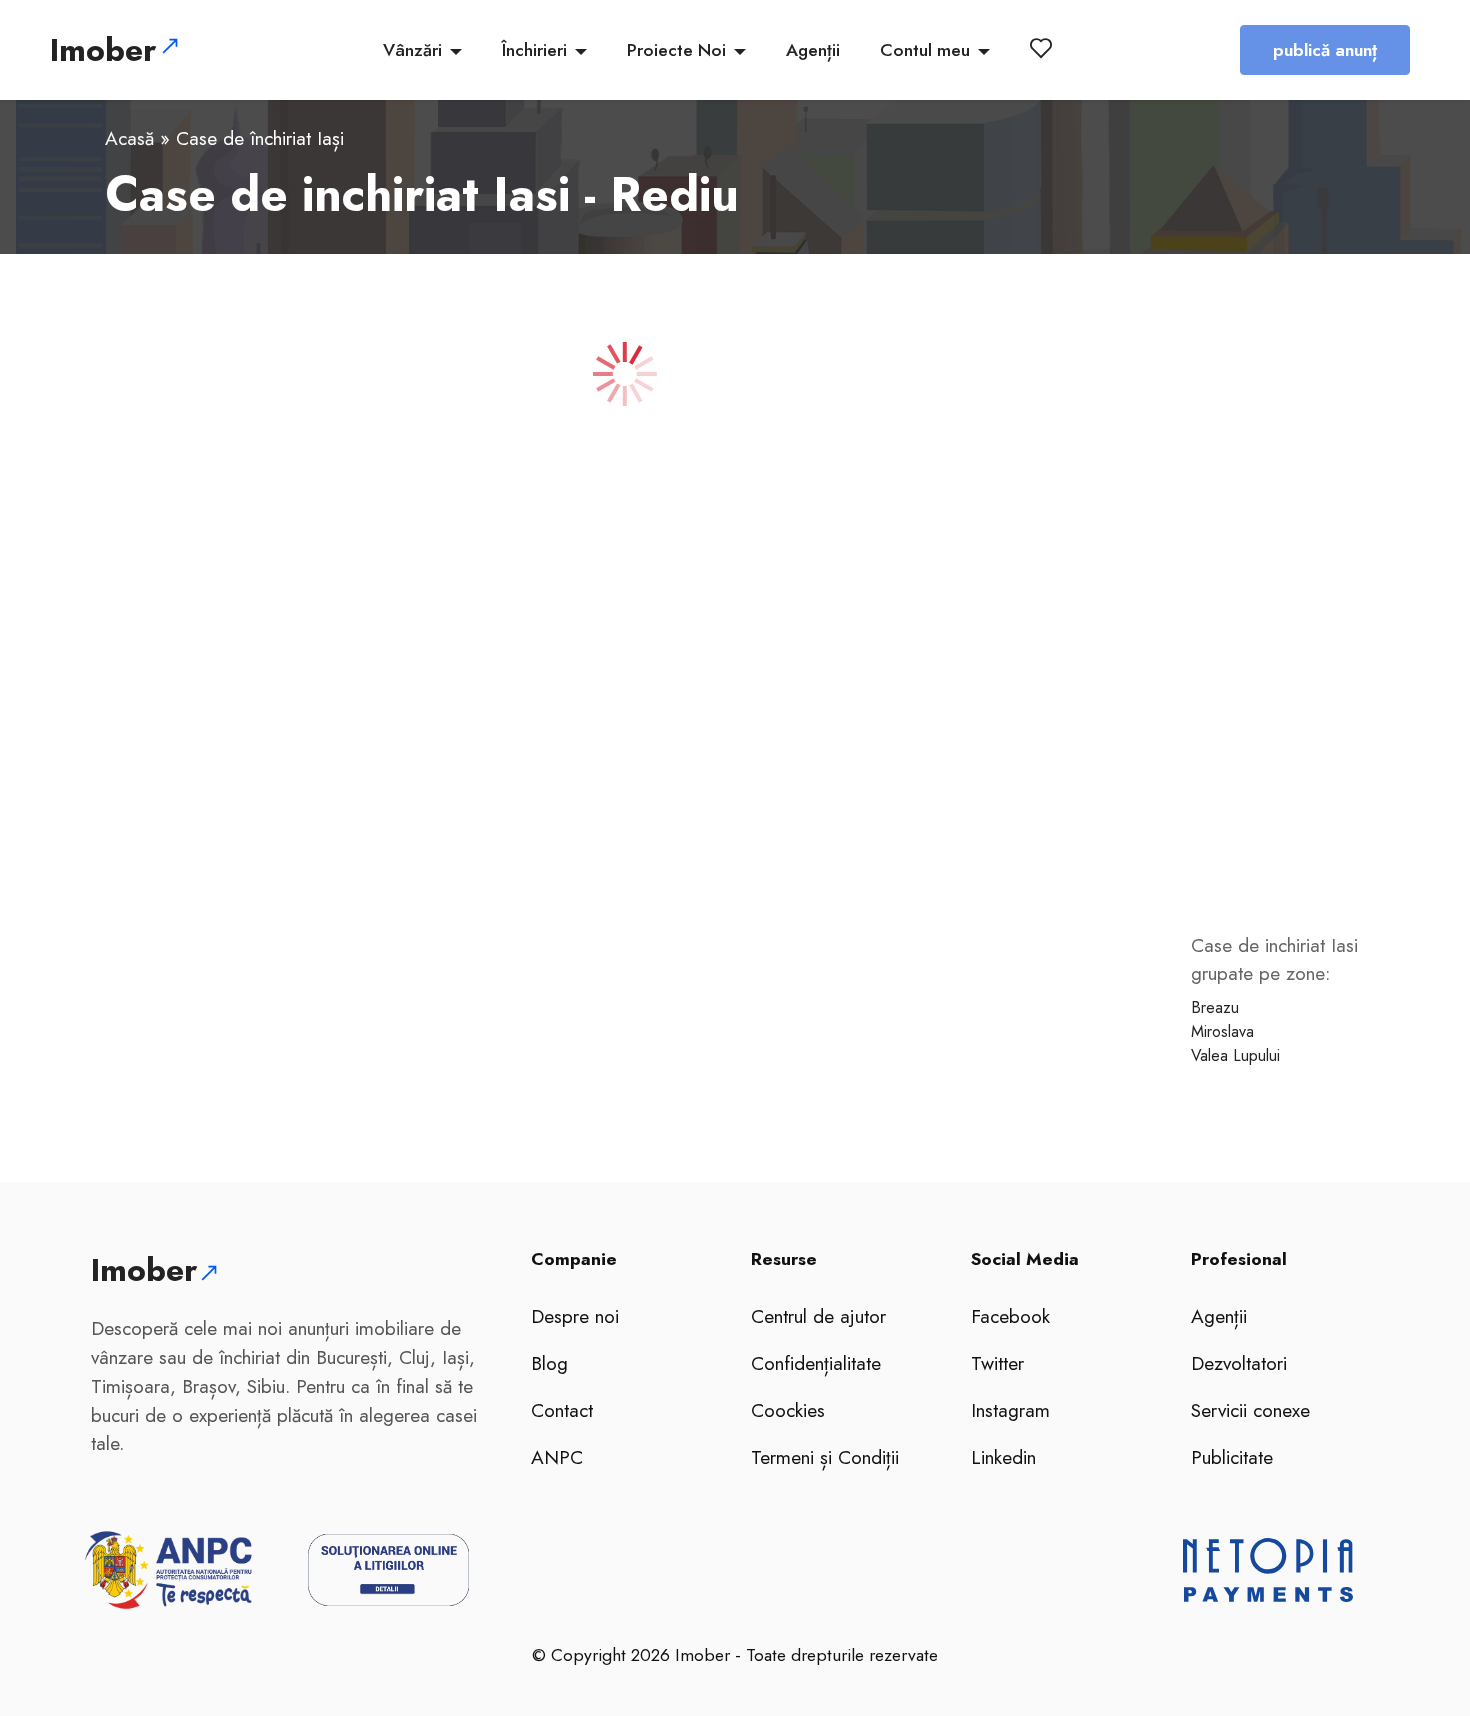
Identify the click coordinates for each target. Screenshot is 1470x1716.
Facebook (1010, 1316)
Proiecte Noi (676, 50)
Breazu (1215, 1007)
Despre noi (575, 1316)
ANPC (557, 1457)
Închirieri (534, 50)
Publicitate (1232, 1457)
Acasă (129, 138)
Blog (549, 1363)
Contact (562, 1410)
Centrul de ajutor (818, 1316)
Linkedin (1003, 1457)
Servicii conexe (1250, 1410)
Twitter (997, 1363)
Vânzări (412, 50)
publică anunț (1325, 50)
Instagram (1010, 1410)
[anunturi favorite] (1045, 48)
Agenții (813, 50)
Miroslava (1222, 1031)
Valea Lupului (1235, 1055)
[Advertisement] (1285, 615)
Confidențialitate (816, 1363)
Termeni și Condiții (825, 1457)
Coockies (788, 1410)
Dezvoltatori (1239, 1363)
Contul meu (925, 50)
